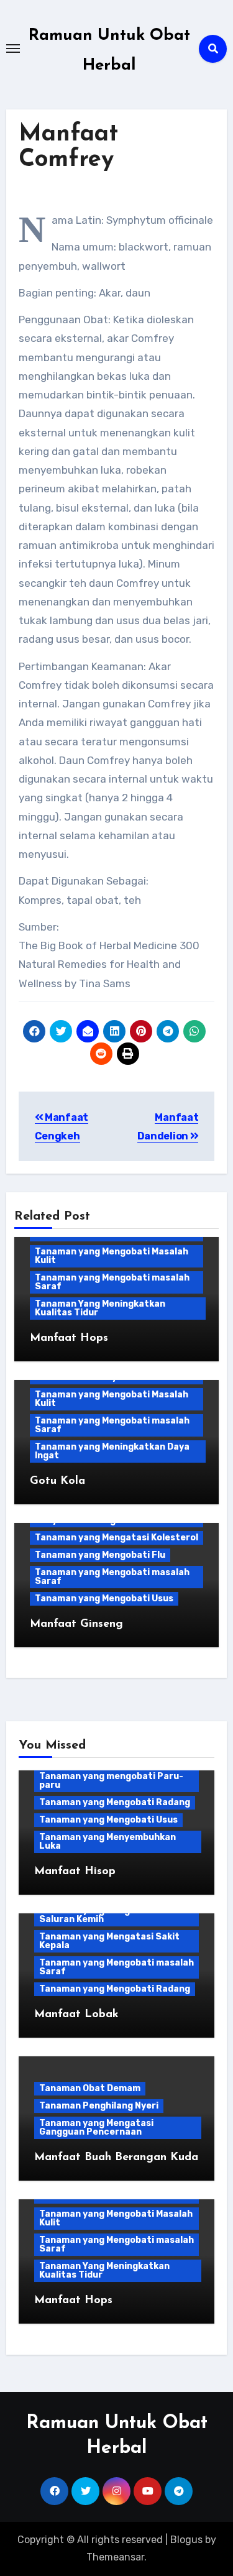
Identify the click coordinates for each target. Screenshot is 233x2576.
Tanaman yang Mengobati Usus (104, 1598)
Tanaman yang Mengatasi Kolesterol (116, 1538)
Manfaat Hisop (75, 1872)
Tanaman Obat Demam (90, 2088)
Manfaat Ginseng (76, 1624)
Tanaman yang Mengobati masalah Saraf (112, 1282)
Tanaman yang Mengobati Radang (115, 1802)
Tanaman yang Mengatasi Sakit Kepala (109, 1941)
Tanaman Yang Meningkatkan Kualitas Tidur (100, 1308)
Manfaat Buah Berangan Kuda (116, 2158)
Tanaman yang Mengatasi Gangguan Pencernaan (96, 2127)
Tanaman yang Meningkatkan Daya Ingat (112, 1451)
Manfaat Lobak (76, 2015)
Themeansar (115, 2557)
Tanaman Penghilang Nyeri (99, 2106)
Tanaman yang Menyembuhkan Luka (107, 1842)
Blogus (186, 2540)
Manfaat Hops (69, 1338)
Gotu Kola (57, 1481)
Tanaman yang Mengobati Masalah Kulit (112, 1256)
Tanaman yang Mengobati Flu (100, 1555)
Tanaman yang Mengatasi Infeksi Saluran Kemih (113, 1915)
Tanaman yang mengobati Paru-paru (111, 1781)
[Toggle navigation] (13, 48)
